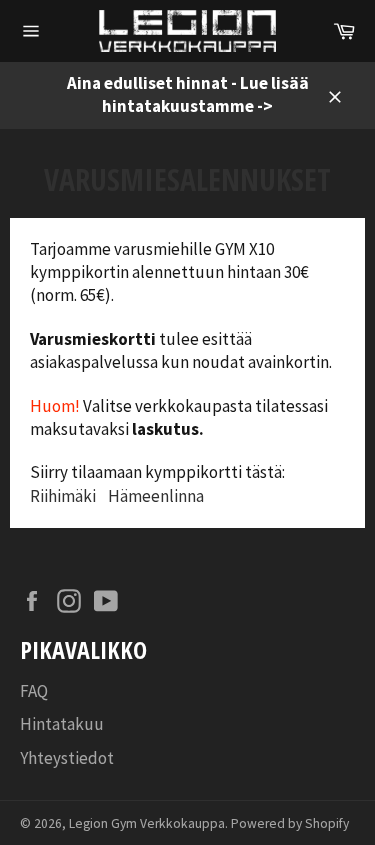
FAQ (34, 691)
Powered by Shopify (290, 823)
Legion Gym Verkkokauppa (147, 823)
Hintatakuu (62, 724)
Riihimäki (63, 496)
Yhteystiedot (67, 758)
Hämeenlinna (156, 496)
